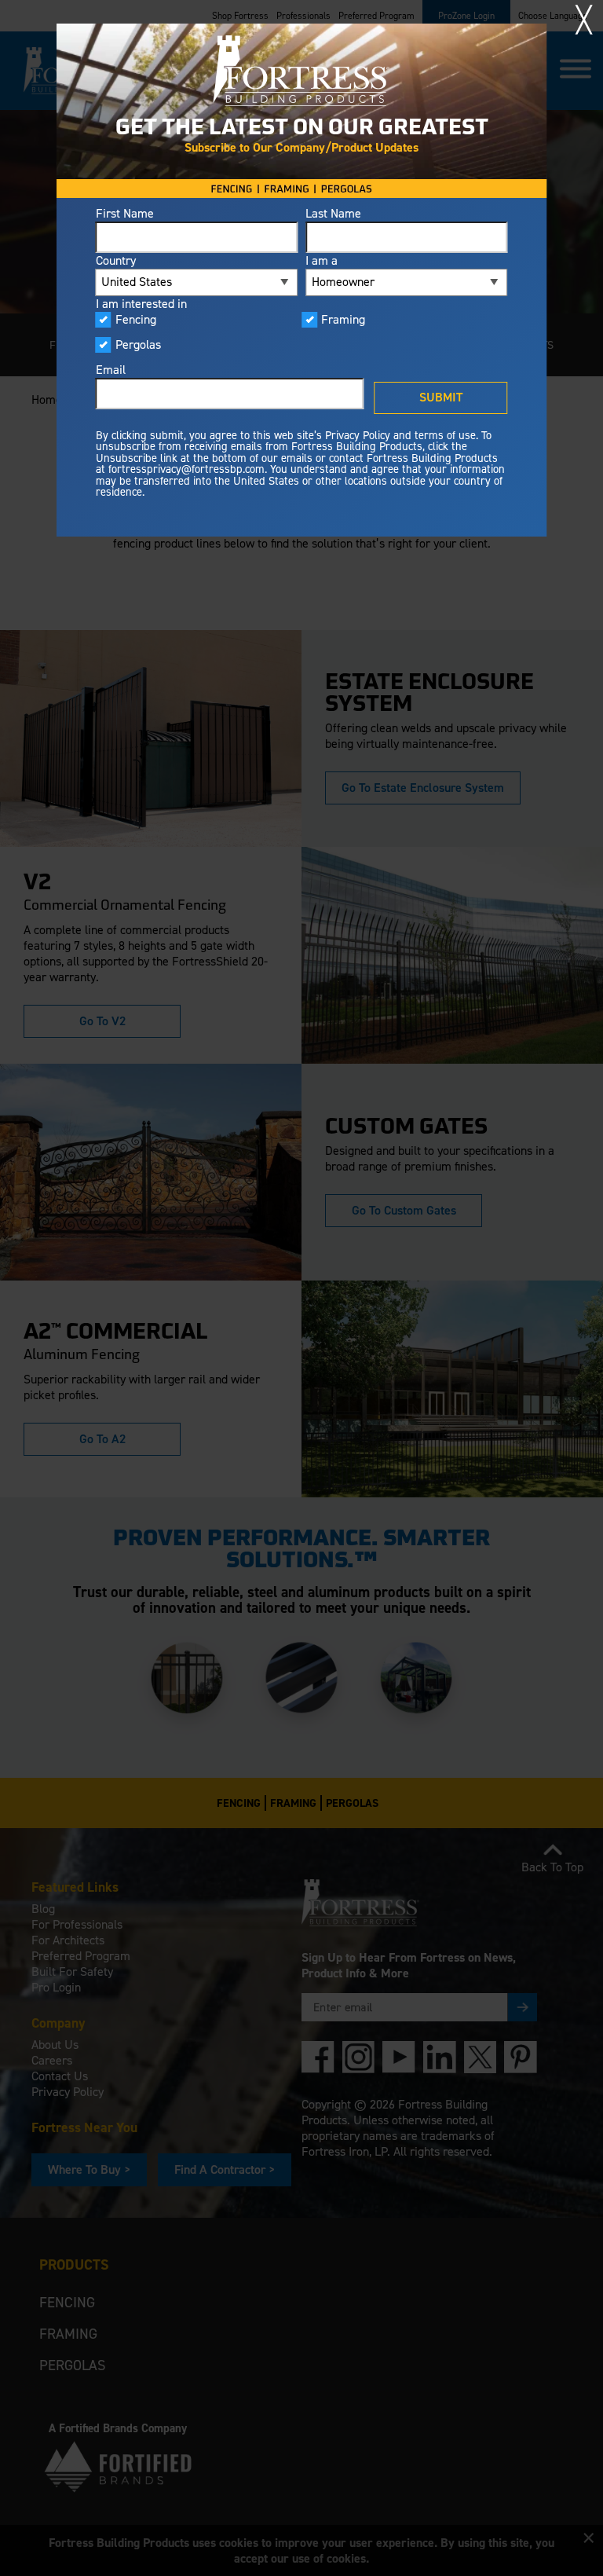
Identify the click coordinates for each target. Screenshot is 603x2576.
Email (111, 370)
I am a (322, 261)
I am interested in (141, 304)
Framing (343, 320)
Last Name (333, 214)
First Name (125, 214)
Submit (441, 397)
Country (116, 261)
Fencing (136, 320)
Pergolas (138, 345)
